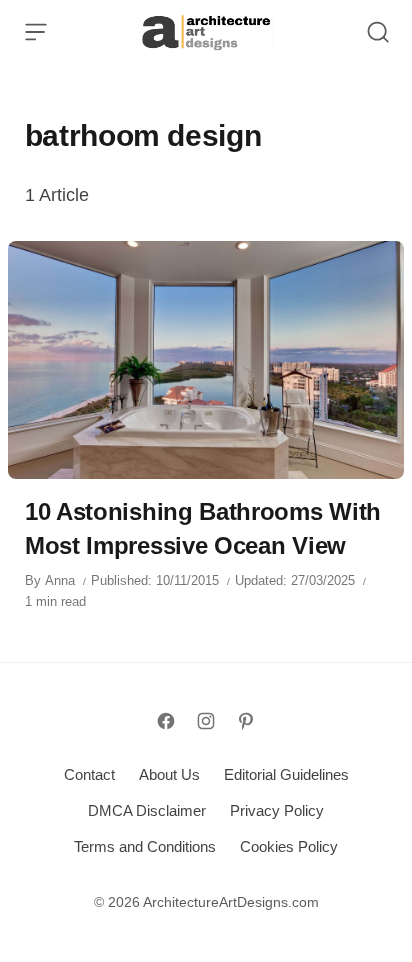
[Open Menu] (36, 32)
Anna (60, 580)
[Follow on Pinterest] (246, 721)
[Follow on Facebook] (166, 721)
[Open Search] (378, 32)
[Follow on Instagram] (206, 721)
